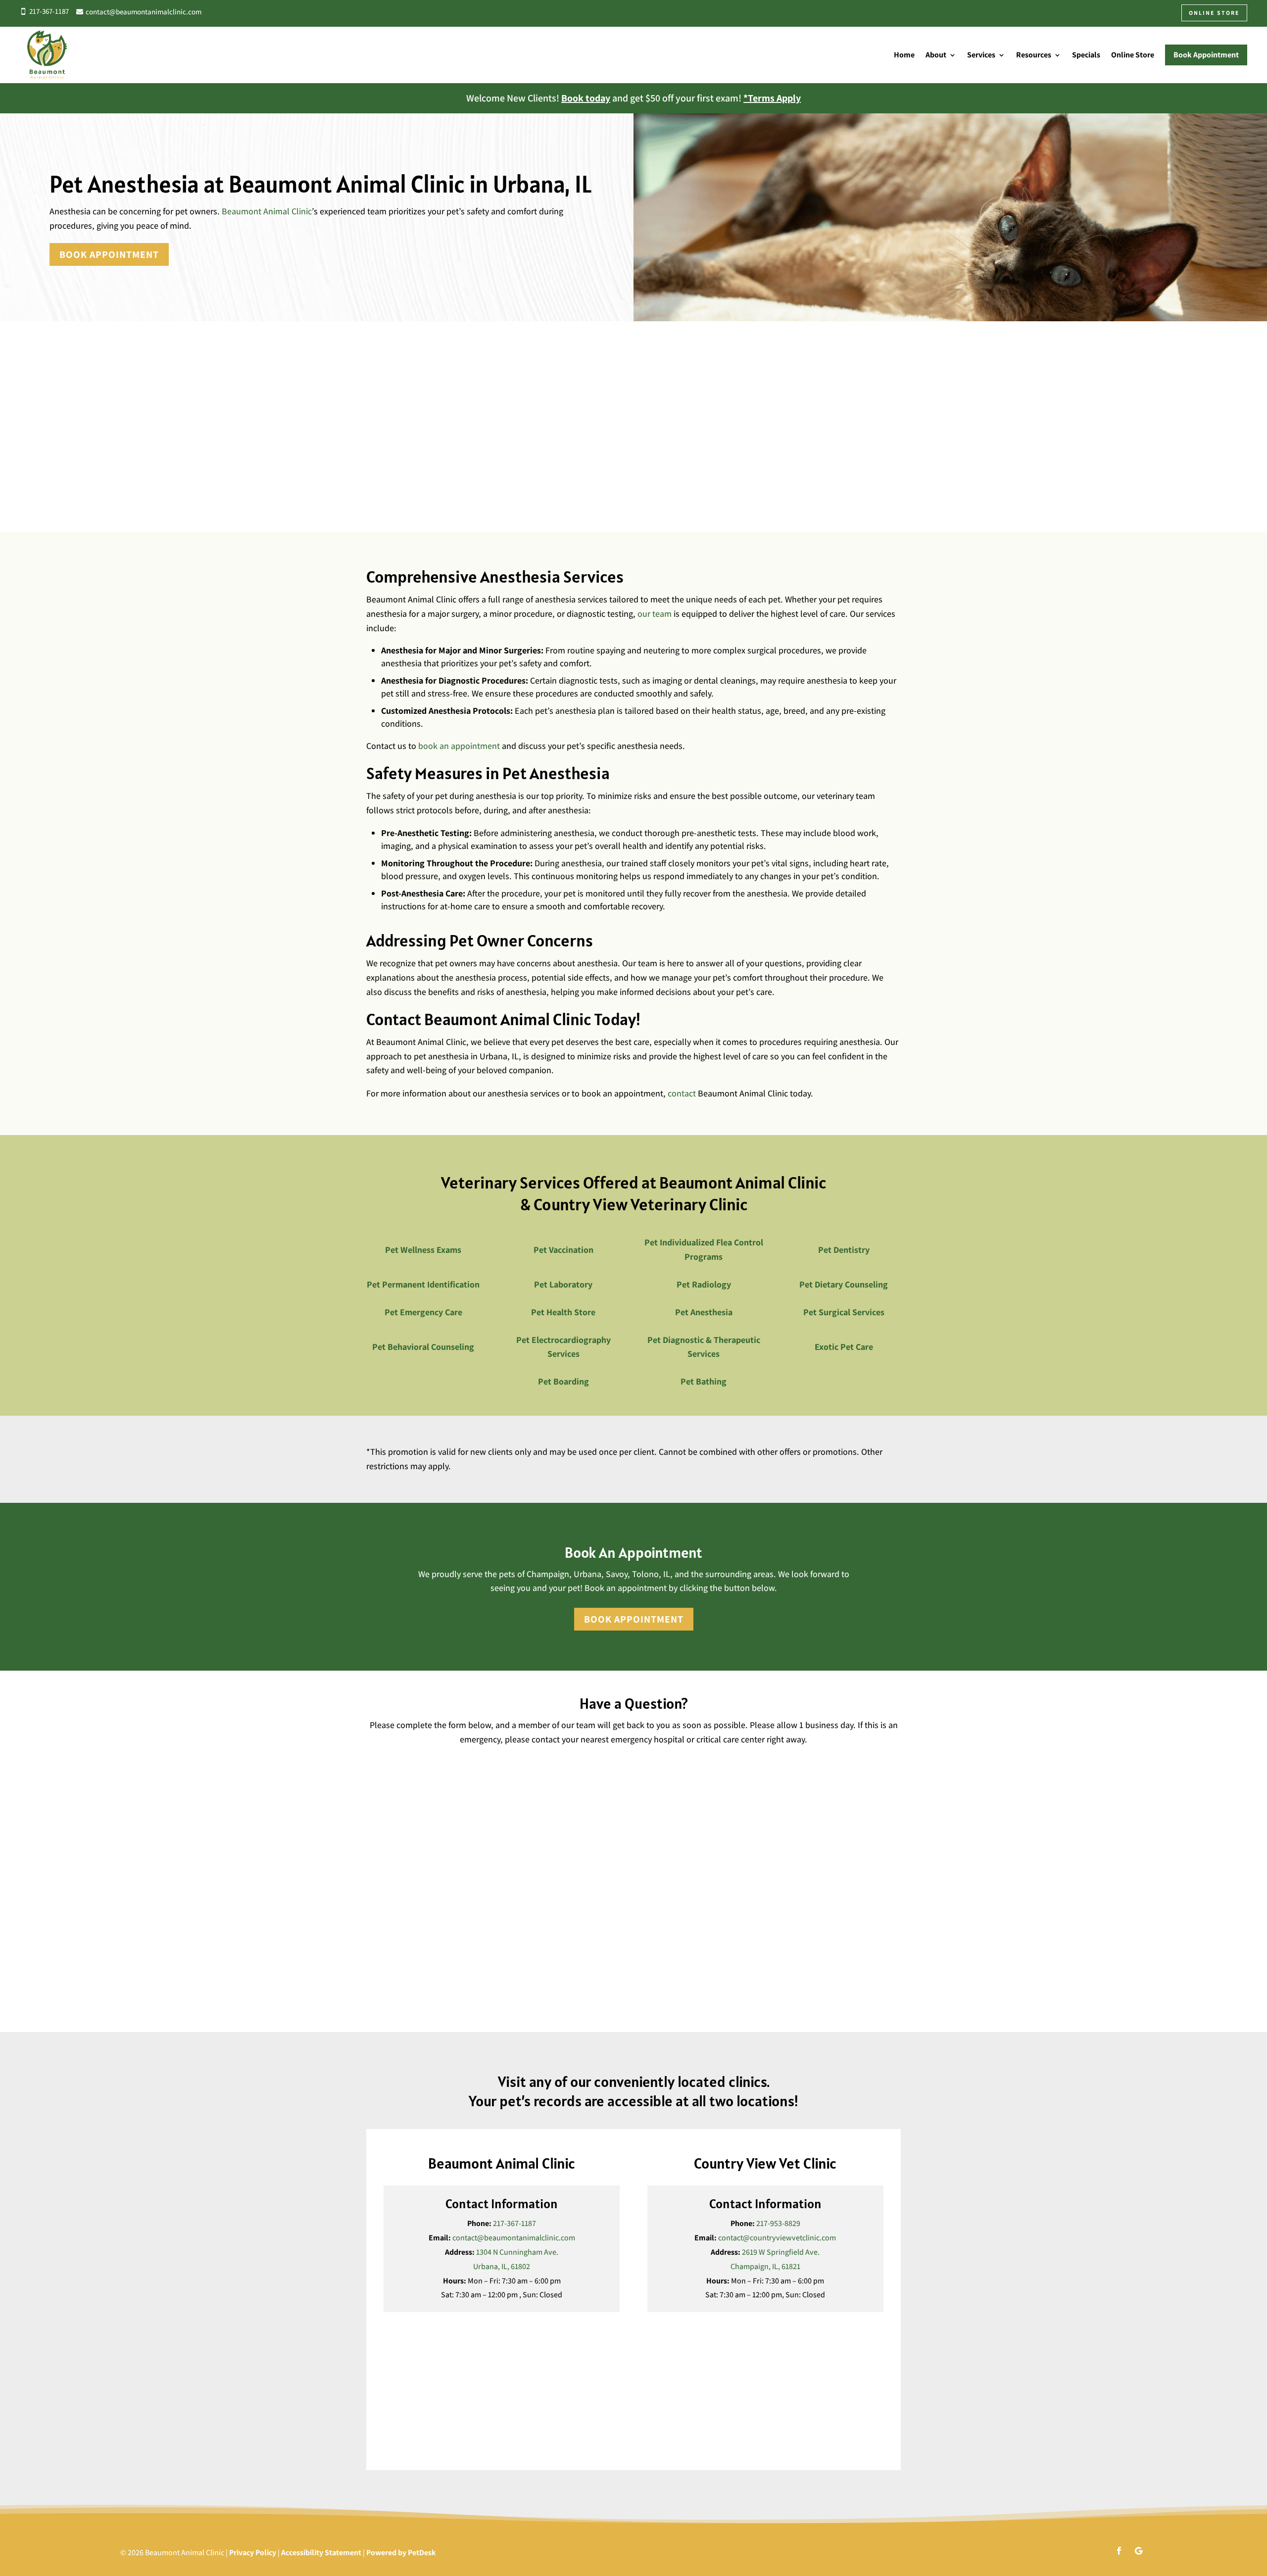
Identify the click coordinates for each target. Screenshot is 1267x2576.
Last (644, 1791)
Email (379, 1811)
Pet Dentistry (844, 1250)
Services (981, 55)
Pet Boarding (563, 1381)
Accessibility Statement (321, 2552)
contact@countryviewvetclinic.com (777, 2238)
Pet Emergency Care (423, 1312)
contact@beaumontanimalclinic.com (514, 2238)
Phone (377, 1852)
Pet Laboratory (563, 1284)
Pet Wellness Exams (423, 1250)
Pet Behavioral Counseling (423, 1347)
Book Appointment (109, 254)
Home (904, 55)
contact (682, 1093)
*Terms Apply (772, 98)
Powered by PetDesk (401, 2552)
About (936, 55)
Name (379, 1759)
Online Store (1133, 55)
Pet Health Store (563, 1312)
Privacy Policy (253, 2552)
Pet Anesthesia (704, 1312)
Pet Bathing (704, 1381)
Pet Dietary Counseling (844, 1284)
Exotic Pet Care (844, 1347)
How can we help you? (406, 1893)
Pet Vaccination (563, 1250)
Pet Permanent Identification (423, 1284)
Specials (1086, 55)
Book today (586, 98)
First (372, 1791)
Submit (396, 1997)
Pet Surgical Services (844, 1312)
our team (655, 614)
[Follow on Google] (1139, 2551)
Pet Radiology (704, 1284)
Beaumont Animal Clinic (267, 211)
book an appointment (459, 746)
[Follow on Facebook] (1119, 2551)
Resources (1034, 55)
